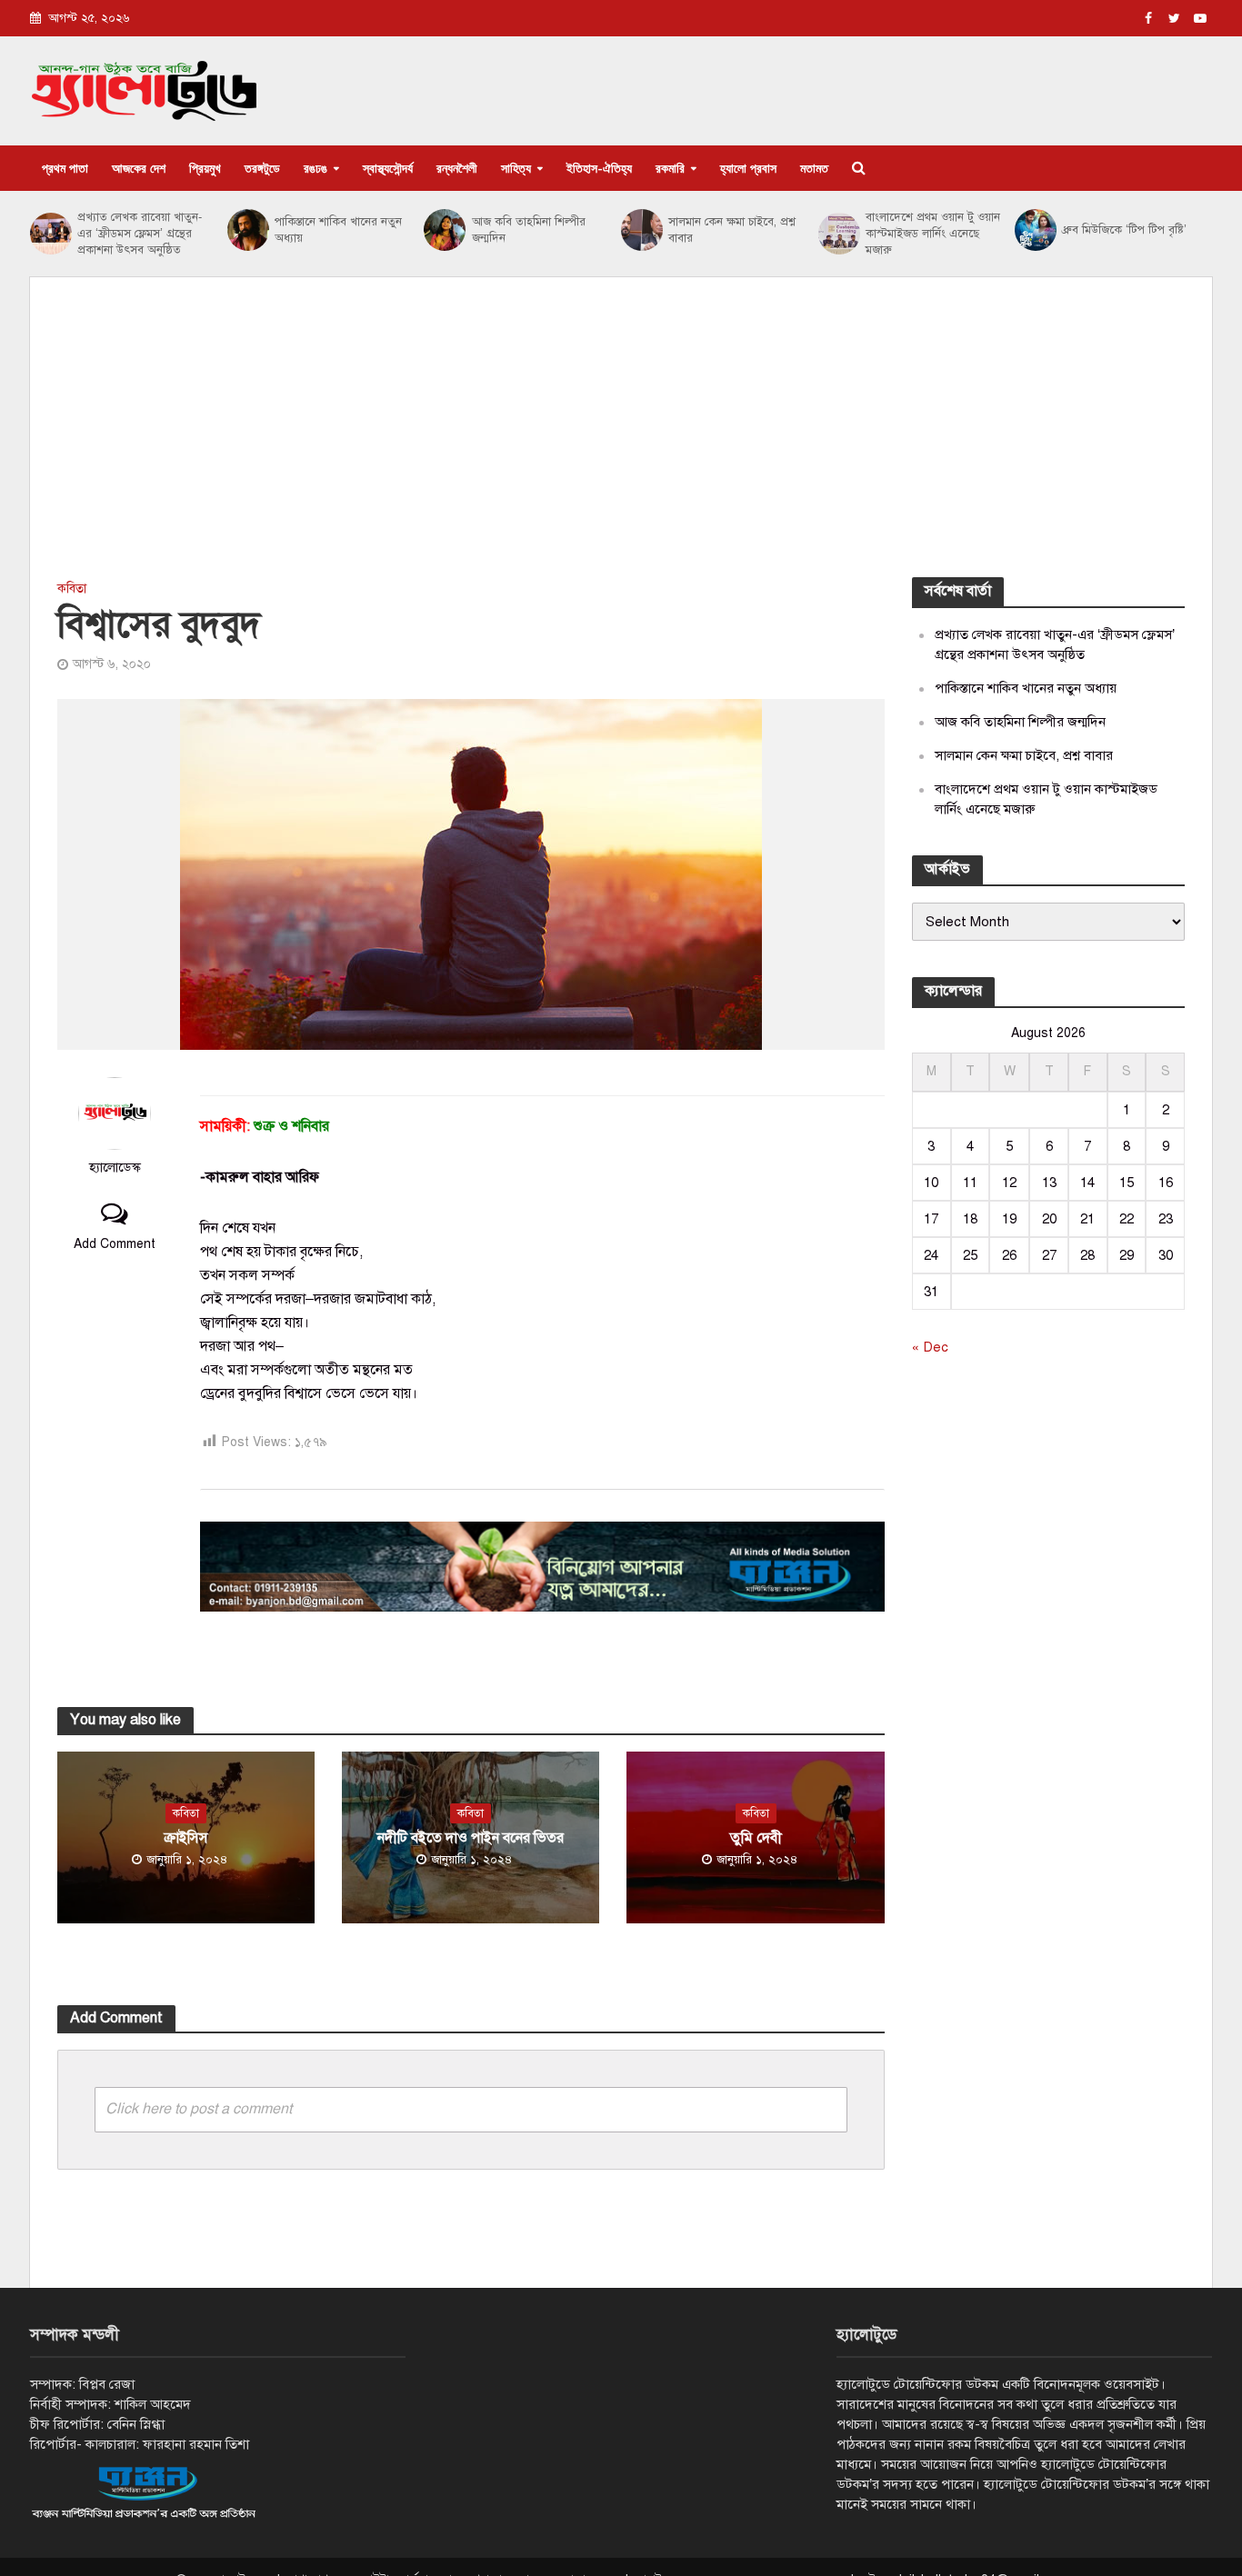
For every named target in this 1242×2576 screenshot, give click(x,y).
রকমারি (670, 168)
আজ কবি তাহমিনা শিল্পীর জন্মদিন (529, 230)
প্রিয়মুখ (205, 168)
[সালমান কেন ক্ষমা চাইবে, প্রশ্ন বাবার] (640, 230)
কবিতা (72, 589)
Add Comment (115, 1244)
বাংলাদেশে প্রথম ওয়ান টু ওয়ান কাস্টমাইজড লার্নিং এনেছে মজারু (933, 234)
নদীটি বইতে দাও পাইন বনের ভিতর (471, 1838)
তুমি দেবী (756, 1838)
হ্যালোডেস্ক (115, 1167)
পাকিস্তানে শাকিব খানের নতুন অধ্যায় (338, 230)
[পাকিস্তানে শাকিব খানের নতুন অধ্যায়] (246, 230)
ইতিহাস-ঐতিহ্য (599, 168)
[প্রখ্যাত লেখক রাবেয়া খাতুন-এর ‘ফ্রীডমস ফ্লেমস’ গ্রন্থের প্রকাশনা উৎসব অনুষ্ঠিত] (49, 234)
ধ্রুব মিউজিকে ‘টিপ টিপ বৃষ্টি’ (1125, 230)
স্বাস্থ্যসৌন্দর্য (388, 168)
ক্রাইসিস (186, 1838)
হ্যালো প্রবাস (748, 168)
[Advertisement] (621, 441)
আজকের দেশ (139, 168)
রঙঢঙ (316, 168)
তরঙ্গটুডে (262, 168)
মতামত (814, 168)
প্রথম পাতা (65, 168)
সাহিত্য (516, 168)
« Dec (930, 1347)
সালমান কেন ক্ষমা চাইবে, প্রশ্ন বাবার (732, 230)
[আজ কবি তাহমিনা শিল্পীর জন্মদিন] (443, 230)
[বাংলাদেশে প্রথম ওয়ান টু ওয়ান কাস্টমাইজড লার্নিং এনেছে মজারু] (837, 234)
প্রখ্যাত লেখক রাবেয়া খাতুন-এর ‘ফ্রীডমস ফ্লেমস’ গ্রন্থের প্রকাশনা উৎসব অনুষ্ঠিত (140, 234)
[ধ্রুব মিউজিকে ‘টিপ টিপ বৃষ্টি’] (1034, 230)
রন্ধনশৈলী (457, 168)
